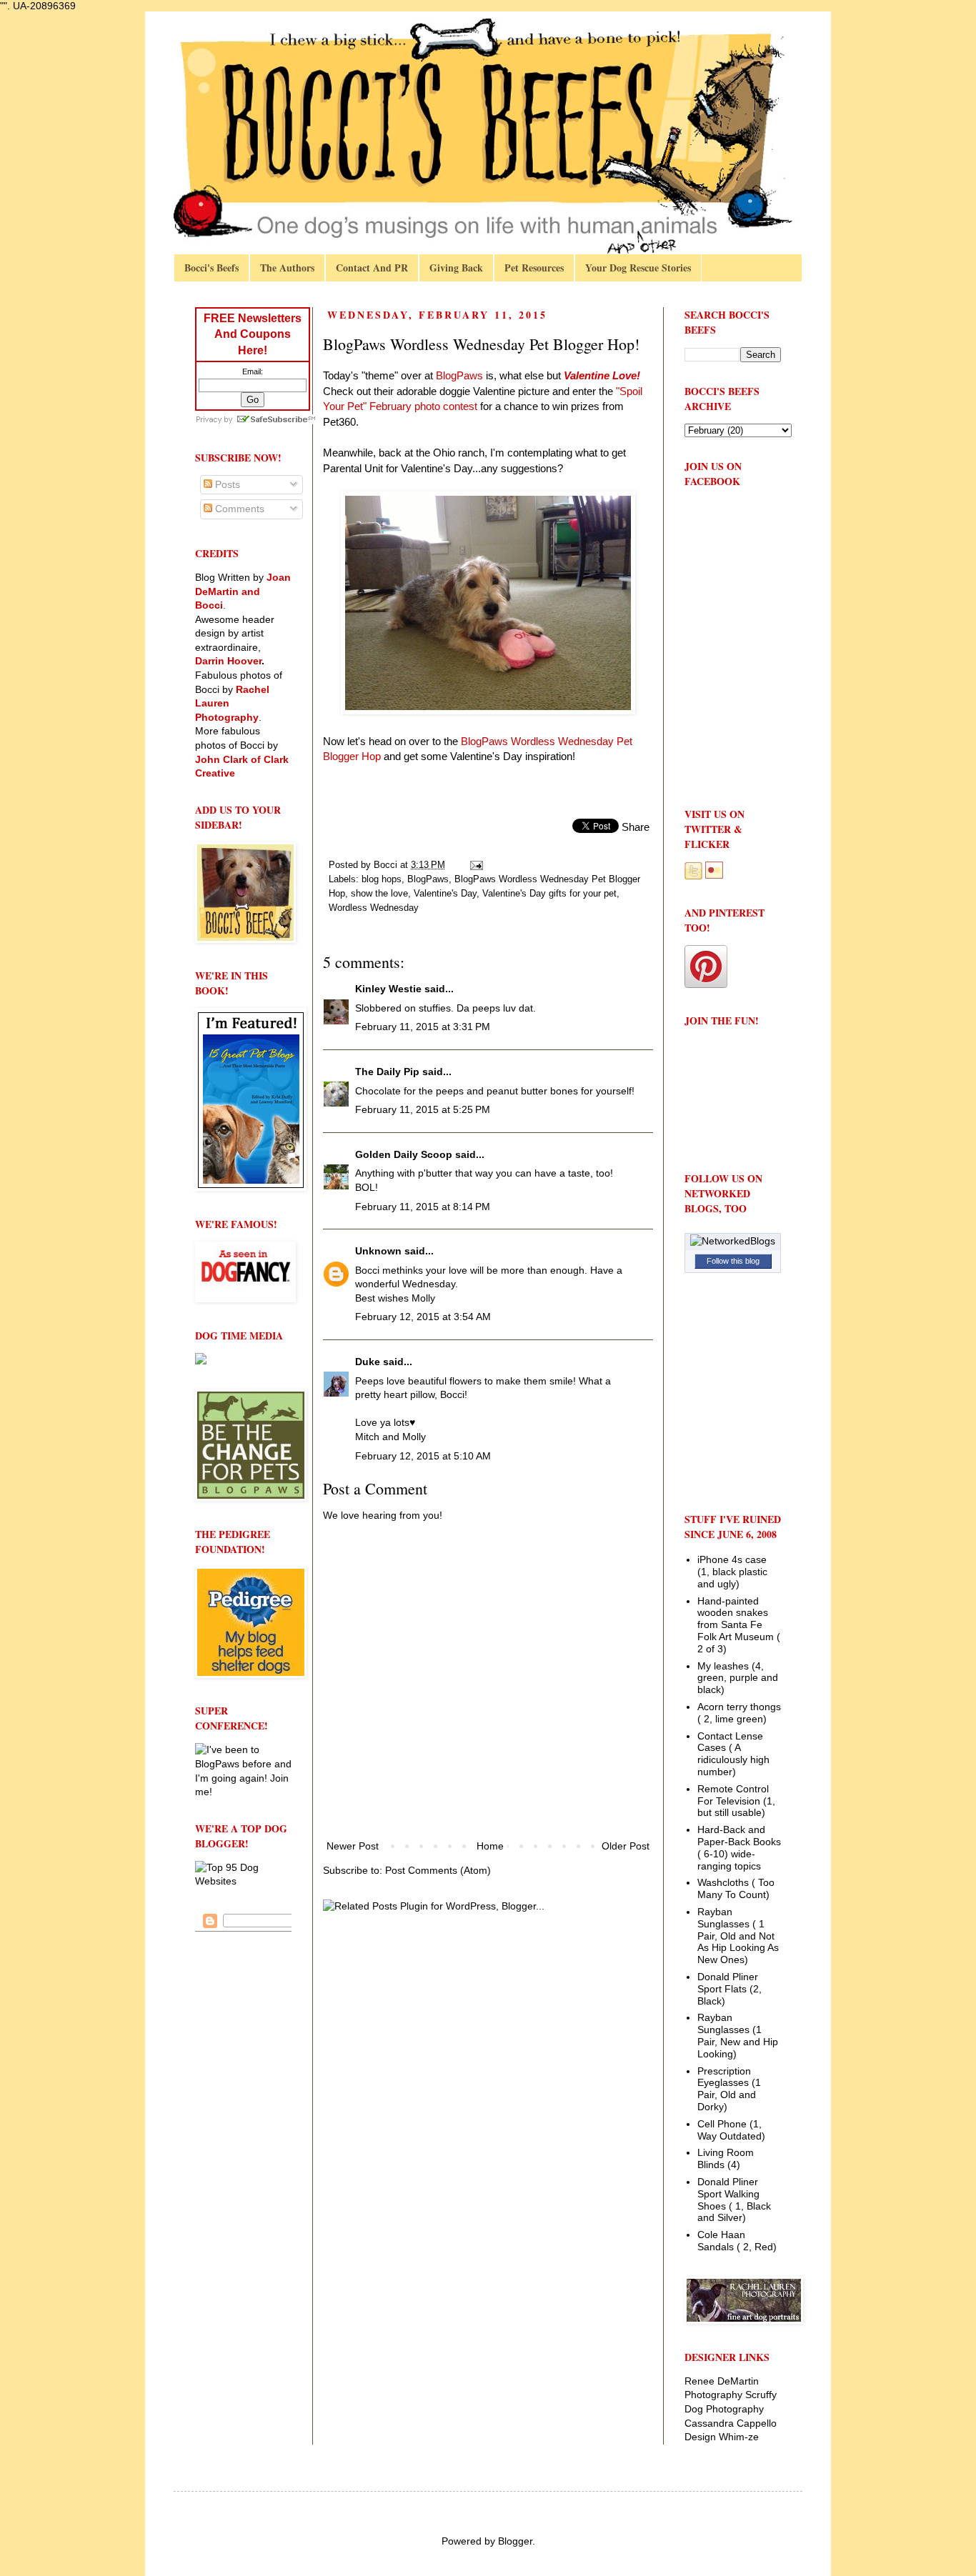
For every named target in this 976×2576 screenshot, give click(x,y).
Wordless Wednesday (374, 908)
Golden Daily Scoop (404, 1154)
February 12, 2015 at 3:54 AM (423, 1317)
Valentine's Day (445, 894)
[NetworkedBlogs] (733, 1241)
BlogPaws (428, 879)
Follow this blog (733, 1261)
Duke (368, 1362)
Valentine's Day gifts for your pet (549, 894)
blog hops (382, 879)
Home (490, 1846)
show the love (379, 894)
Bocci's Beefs (211, 268)
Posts (226, 484)
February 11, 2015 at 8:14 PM (423, 1207)
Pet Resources (534, 268)
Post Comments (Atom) (438, 1870)
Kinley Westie (388, 989)
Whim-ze (739, 2437)
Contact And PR (372, 268)
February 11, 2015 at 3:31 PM (423, 1027)
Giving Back (456, 268)
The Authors (287, 268)
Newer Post (353, 1846)
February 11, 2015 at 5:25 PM (423, 1109)
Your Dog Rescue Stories (638, 268)
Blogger (515, 2541)
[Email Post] (476, 865)
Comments (238, 509)
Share (636, 827)
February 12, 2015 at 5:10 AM (423, 1456)
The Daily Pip (389, 1072)
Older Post (626, 1846)
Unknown (378, 1251)
